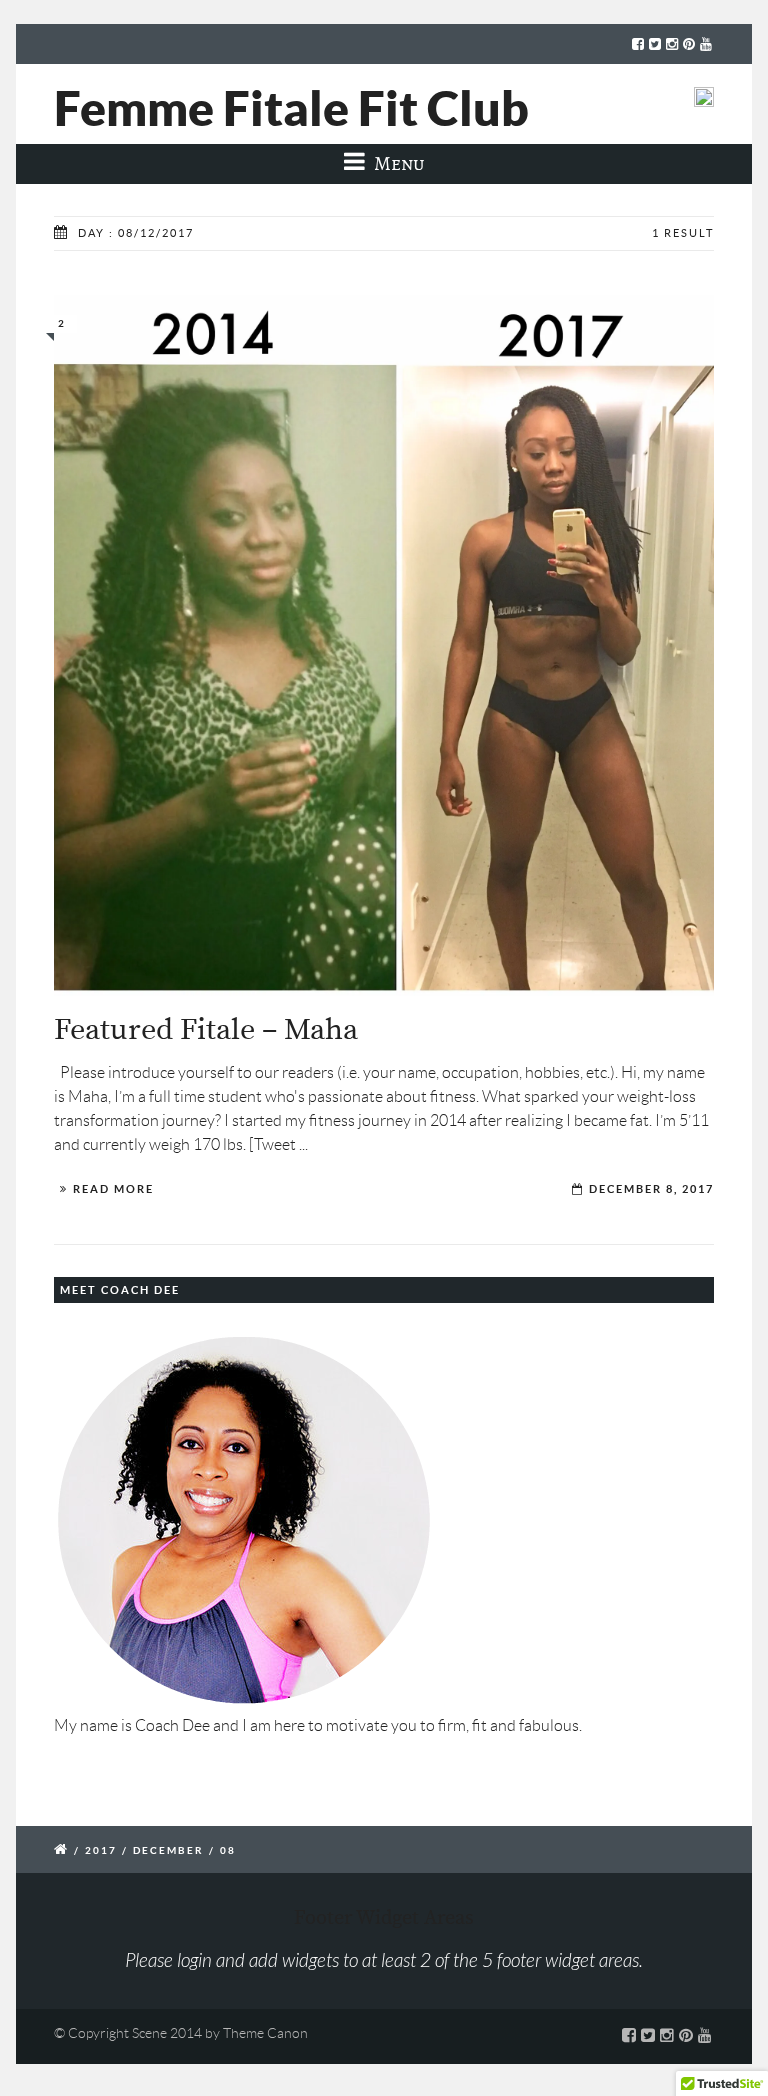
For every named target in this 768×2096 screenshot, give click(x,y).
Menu (397, 163)
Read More (113, 1189)
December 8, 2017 (651, 1189)
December (168, 1850)
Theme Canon (265, 2033)
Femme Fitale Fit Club (291, 108)
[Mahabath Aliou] (384, 645)
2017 (101, 1850)
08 (228, 1850)
